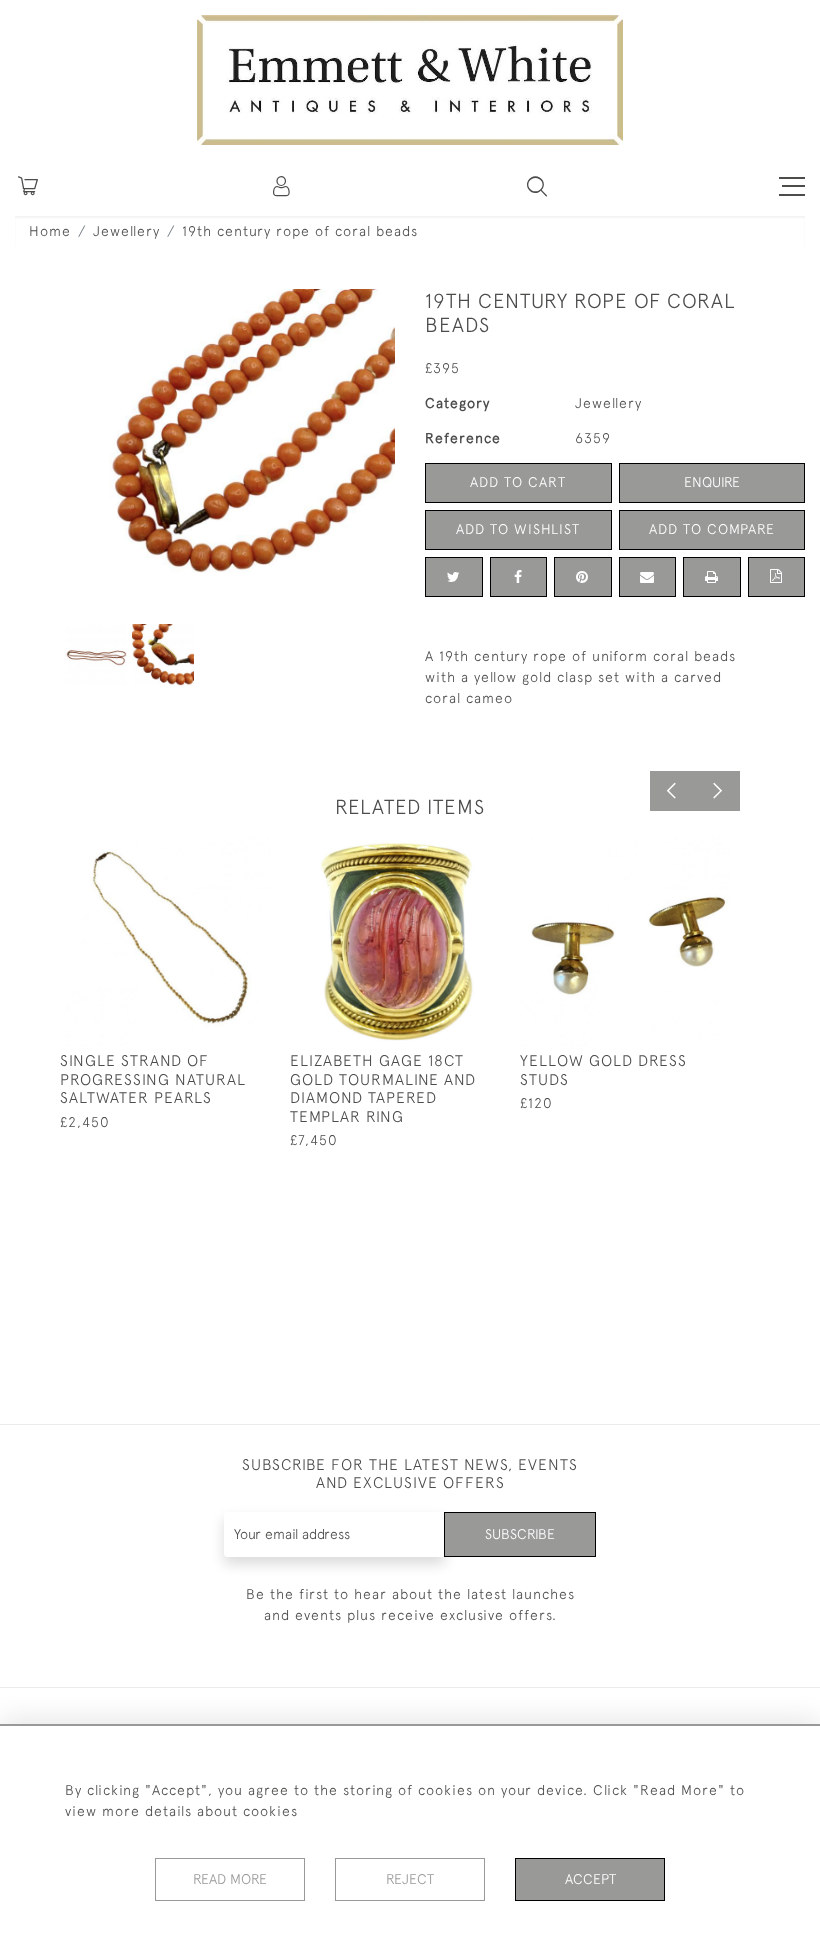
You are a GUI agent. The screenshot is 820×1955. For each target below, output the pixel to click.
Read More (230, 1879)
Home (50, 231)
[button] (537, 186)
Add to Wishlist (518, 529)
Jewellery (126, 231)
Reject (410, 1879)
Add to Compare (712, 529)
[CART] (28, 186)
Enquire (712, 482)
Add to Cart (518, 482)
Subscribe (520, 1534)
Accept (590, 1879)
